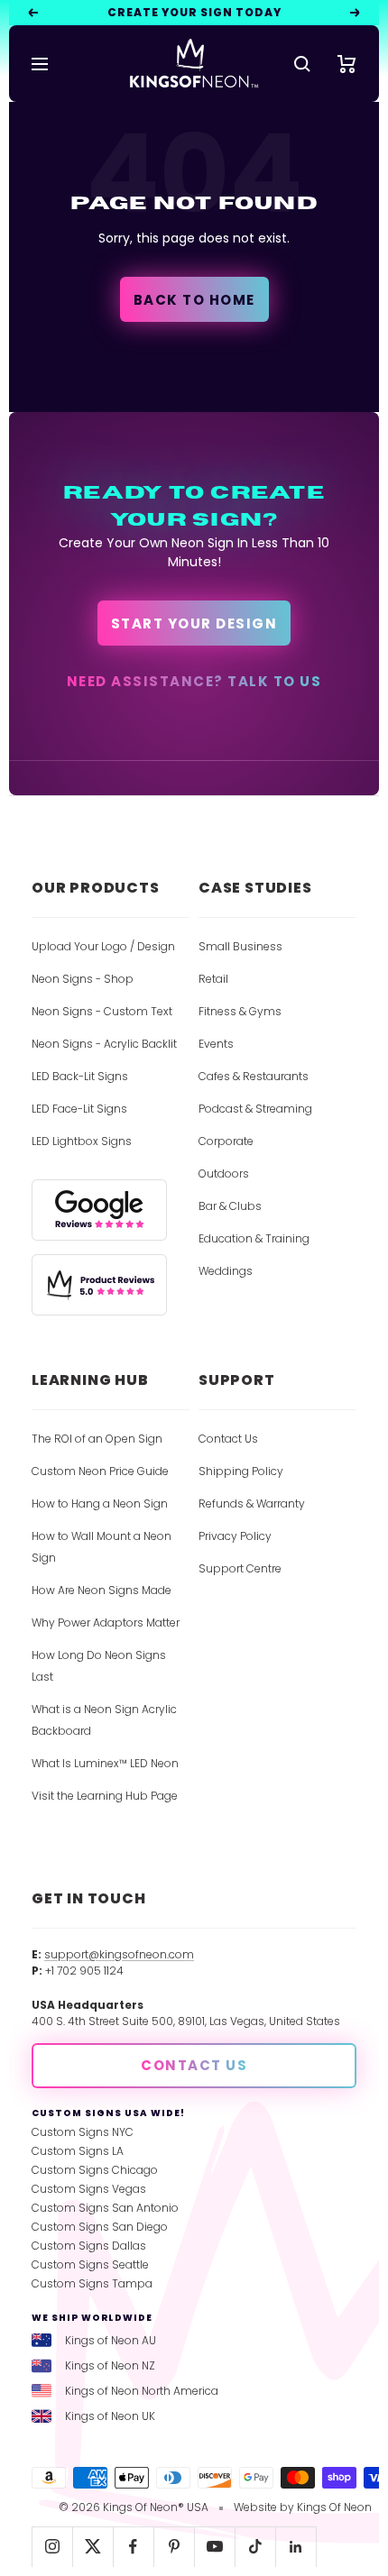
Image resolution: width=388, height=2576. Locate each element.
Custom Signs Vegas (89, 2189)
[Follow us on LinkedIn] (296, 2547)
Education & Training (254, 1238)
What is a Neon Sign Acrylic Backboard (104, 1720)
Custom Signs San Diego (100, 2227)
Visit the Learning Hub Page (105, 1796)
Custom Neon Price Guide (100, 1471)
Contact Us (228, 1439)
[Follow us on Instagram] (52, 2547)
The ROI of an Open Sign (97, 1439)
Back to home (194, 300)
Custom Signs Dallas (89, 2246)
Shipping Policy (241, 1471)
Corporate (226, 1141)
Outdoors (224, 1173)
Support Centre (240, 1568)
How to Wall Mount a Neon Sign (102, 1547)
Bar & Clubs (230, 1206)
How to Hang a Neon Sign (100, 1503)
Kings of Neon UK (110, 2416)
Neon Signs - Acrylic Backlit (104, 1044)
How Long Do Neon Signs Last (99, 1666)
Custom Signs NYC (83, 2132)
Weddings (226, 1271)
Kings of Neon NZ (110, 2365)
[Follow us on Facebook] (133, 2547)
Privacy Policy (235, 1536)
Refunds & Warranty (252, 1503)
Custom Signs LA (78, 2151)
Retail (213, 979)
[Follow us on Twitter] (92, 2547)
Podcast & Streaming (255, 1109)
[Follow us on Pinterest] (174, 2547)
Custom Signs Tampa (92, 2283)
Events (216, 1044)
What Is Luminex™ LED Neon (105, 1763)
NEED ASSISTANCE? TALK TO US (194, 681)
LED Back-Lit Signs (80, 1076)
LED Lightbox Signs (82, 1141)
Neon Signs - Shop (83, 979)
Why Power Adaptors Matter (106, 1623)
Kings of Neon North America (142, 2391)
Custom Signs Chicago (95, 2170)
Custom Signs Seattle (90, 2264)
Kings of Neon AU (111, 2340)
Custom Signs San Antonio (105, 2208)
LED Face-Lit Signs (79, 1109)
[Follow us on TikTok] (255, 2547)
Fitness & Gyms (240, 1011)
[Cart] (347, 64)
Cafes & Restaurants (254, 1076)
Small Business (240, 946)
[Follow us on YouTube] (214, 2547)
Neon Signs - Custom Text (102, 1011)
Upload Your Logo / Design (103, 946)
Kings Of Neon (334, 2507)
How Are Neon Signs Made (102, 1590)
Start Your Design (194, 623)
